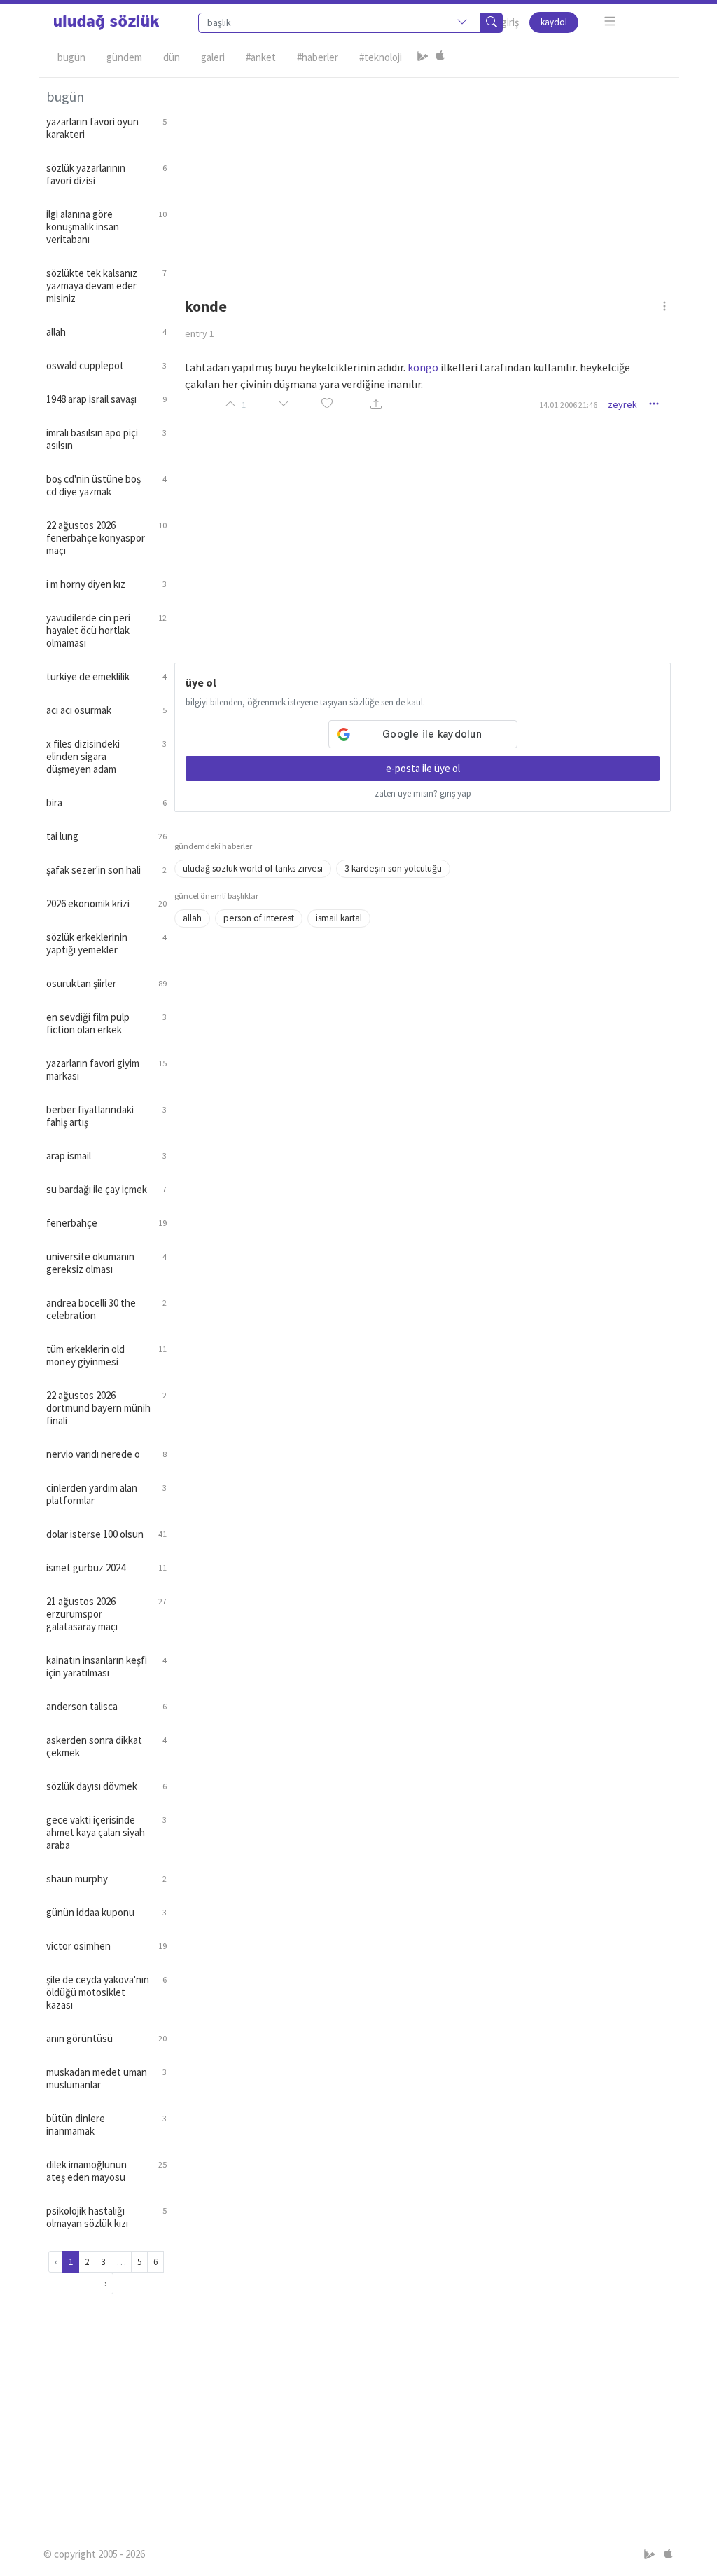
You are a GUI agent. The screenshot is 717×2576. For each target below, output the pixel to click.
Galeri (213, 57)
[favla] (327, 405)
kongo (423, 367)
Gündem (124, 57)
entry (200, 333)
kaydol (554, 22)
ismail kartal (339, 918)
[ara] (492, 23)
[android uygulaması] (423, 57)
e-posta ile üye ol (423, 768)
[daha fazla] (610, 21)
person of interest (259, 918)
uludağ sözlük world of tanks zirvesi (253, 868)
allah (192, 918)
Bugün (71, 57)
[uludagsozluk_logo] (106, 22)
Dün (172, 57)
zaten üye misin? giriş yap (423, 793)
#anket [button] (261, 57)
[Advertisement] (423, 176)
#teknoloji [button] (381, 57)
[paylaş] (376, 405)
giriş (510, 22)
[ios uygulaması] (440, 57)
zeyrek (622, 404)
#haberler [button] (318, 57)
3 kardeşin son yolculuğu (393, 868)
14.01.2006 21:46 (568, 405)
